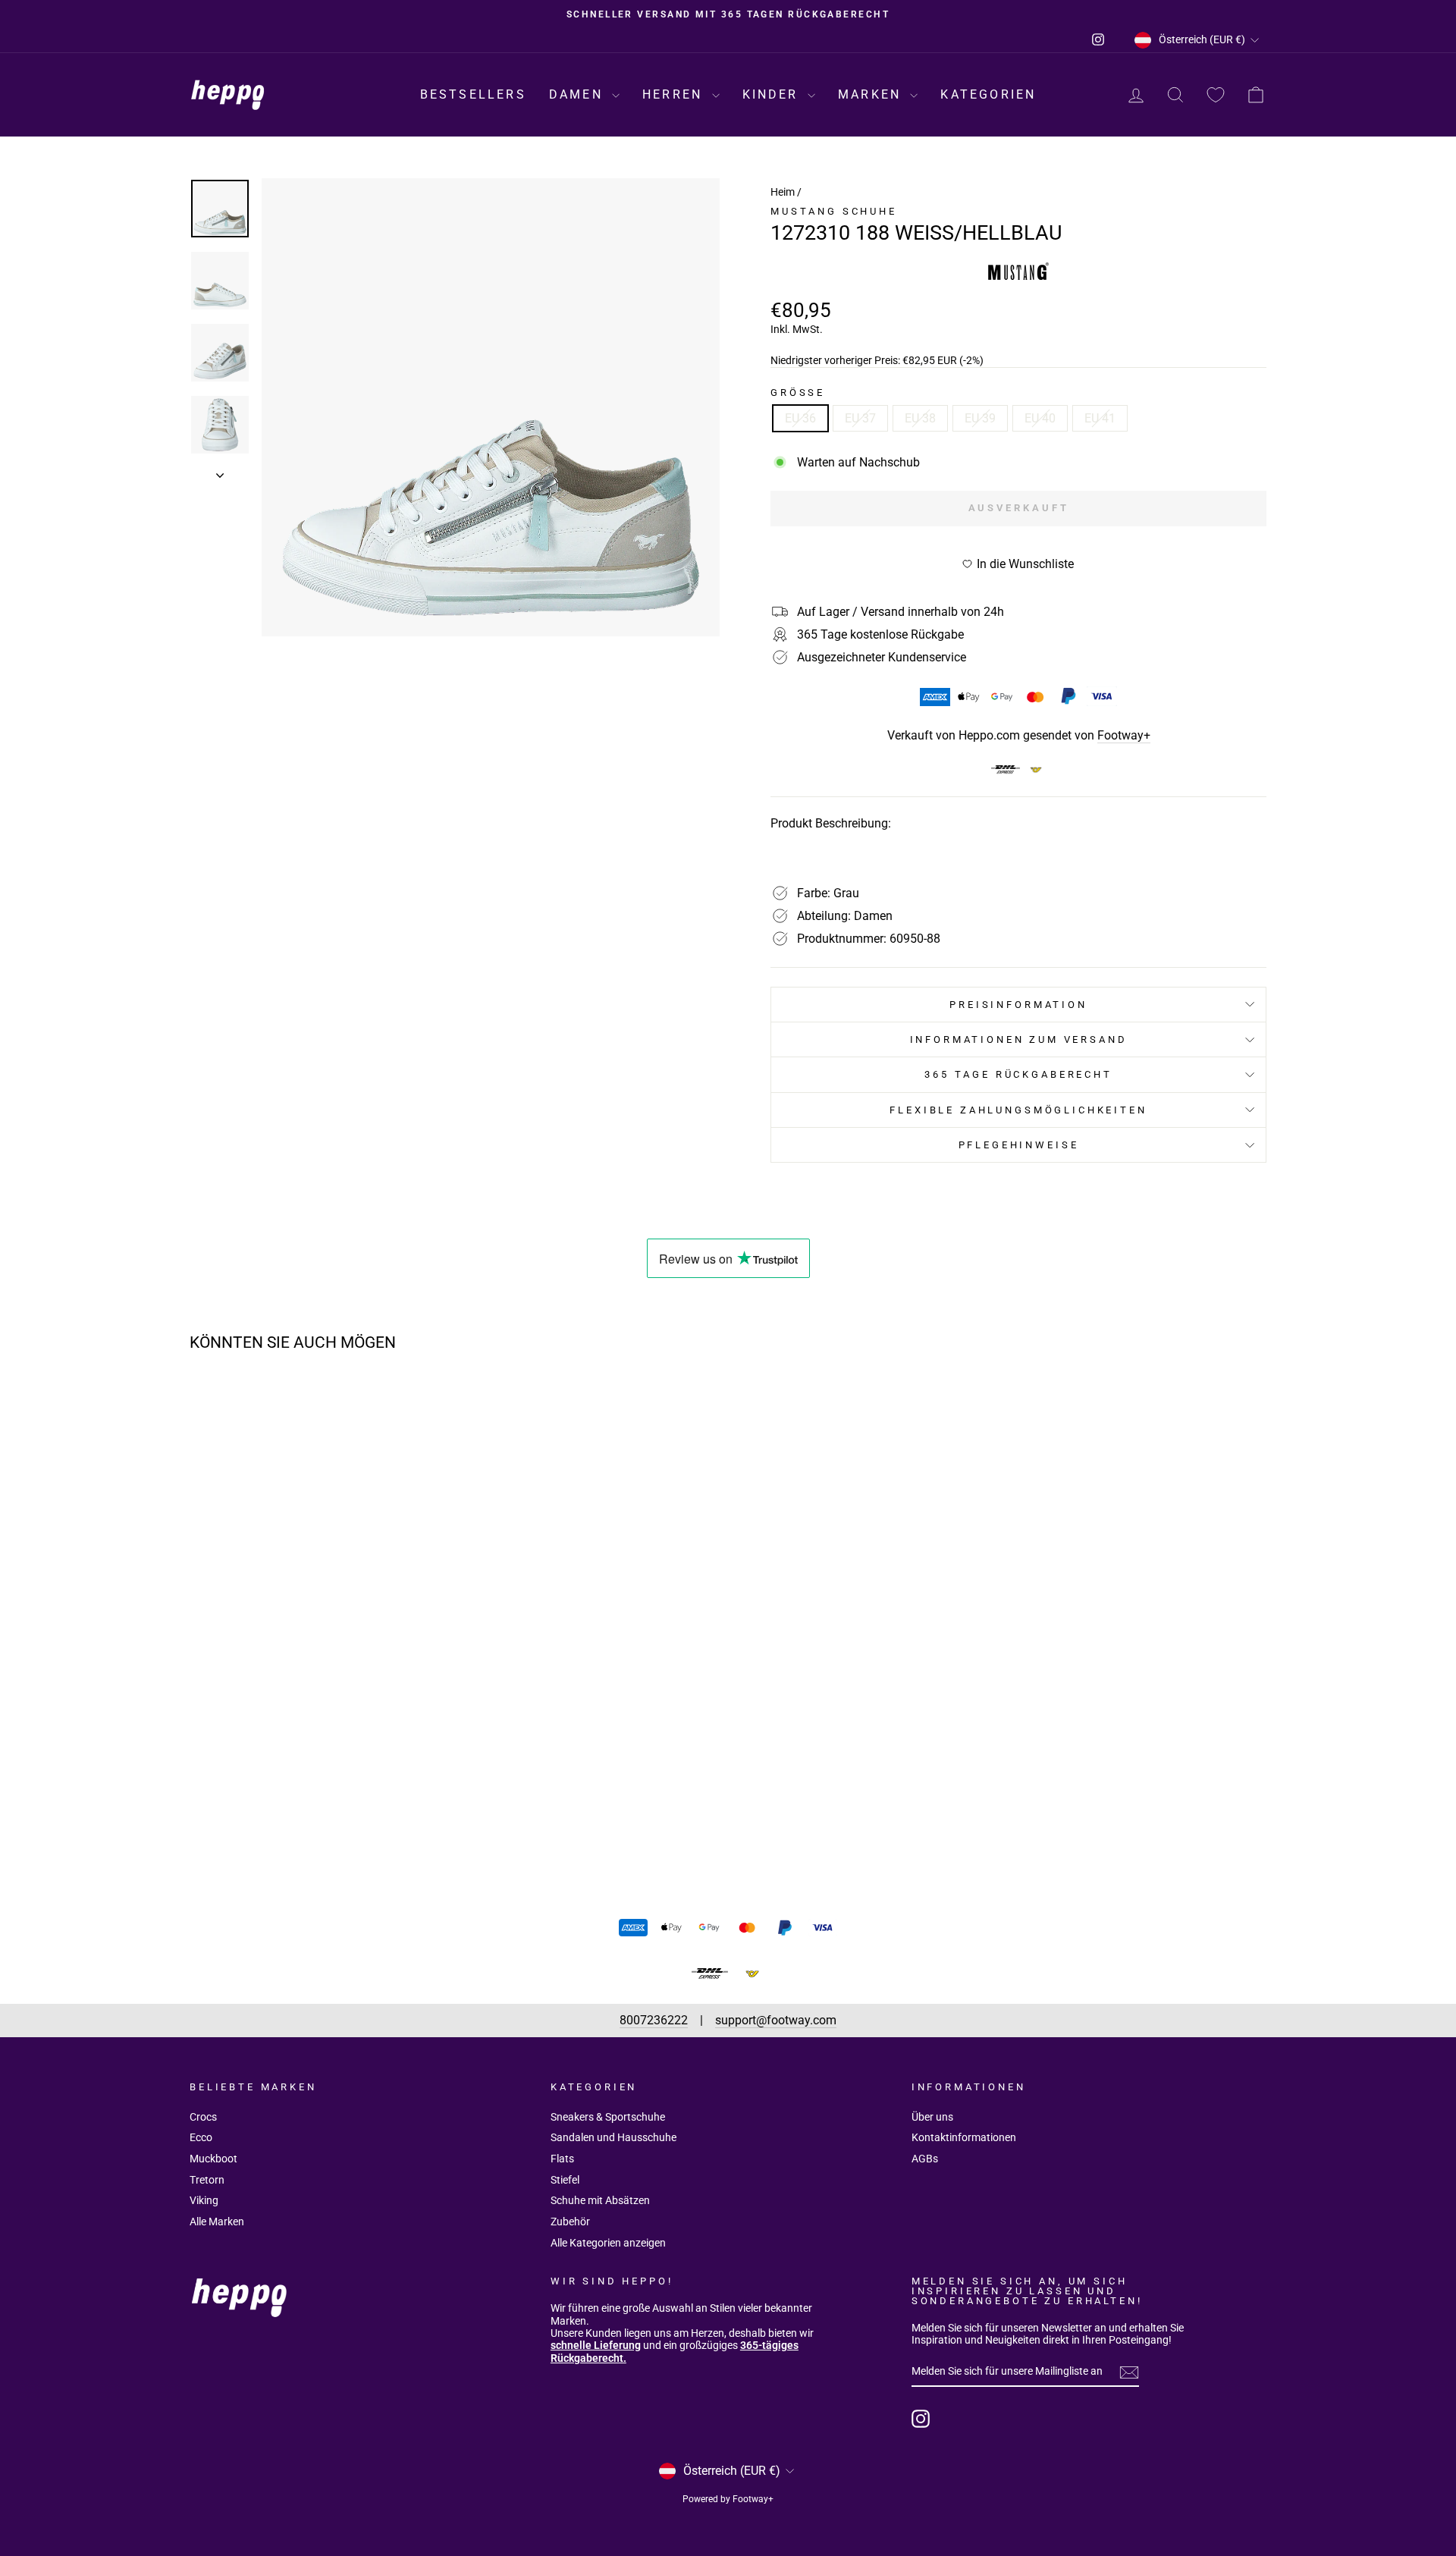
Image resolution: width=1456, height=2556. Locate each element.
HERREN (675, 94)
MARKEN (872, 94)
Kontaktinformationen (964, 2137)
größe (798, 393)
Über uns (932, 2117)
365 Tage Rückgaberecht (1018, 1074)
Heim (783, 192)
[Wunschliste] (1216, 95)
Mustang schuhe (834, 211)
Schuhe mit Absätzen (600, 2200)
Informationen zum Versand (1019, 1039)
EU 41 (1100, 418)
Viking (204, 2200)
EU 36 (800, 418)
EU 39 (980, 418)
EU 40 (1040, 418)
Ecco (201, 2137)
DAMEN (579, 94)
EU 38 (920, 418)
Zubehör (570, 2222)
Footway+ (1124, 735)
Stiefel (565, 2180)
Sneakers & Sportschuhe (608, 2117)
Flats (562, 2159)
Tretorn (207, 2180)
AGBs (925, 2159)
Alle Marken (217, 2222)
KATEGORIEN (988, 94)
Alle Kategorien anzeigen (608, 2243)
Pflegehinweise (1019, 1145)
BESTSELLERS (473, 94)
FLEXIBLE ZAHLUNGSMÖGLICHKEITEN (1018, 1110)
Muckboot (213, 2159)
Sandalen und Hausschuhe (613, 2137)
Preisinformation (1018, 1005)
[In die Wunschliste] (428, 1407)
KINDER (773, 94)
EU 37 (860, 418)
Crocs (203, 2117)
